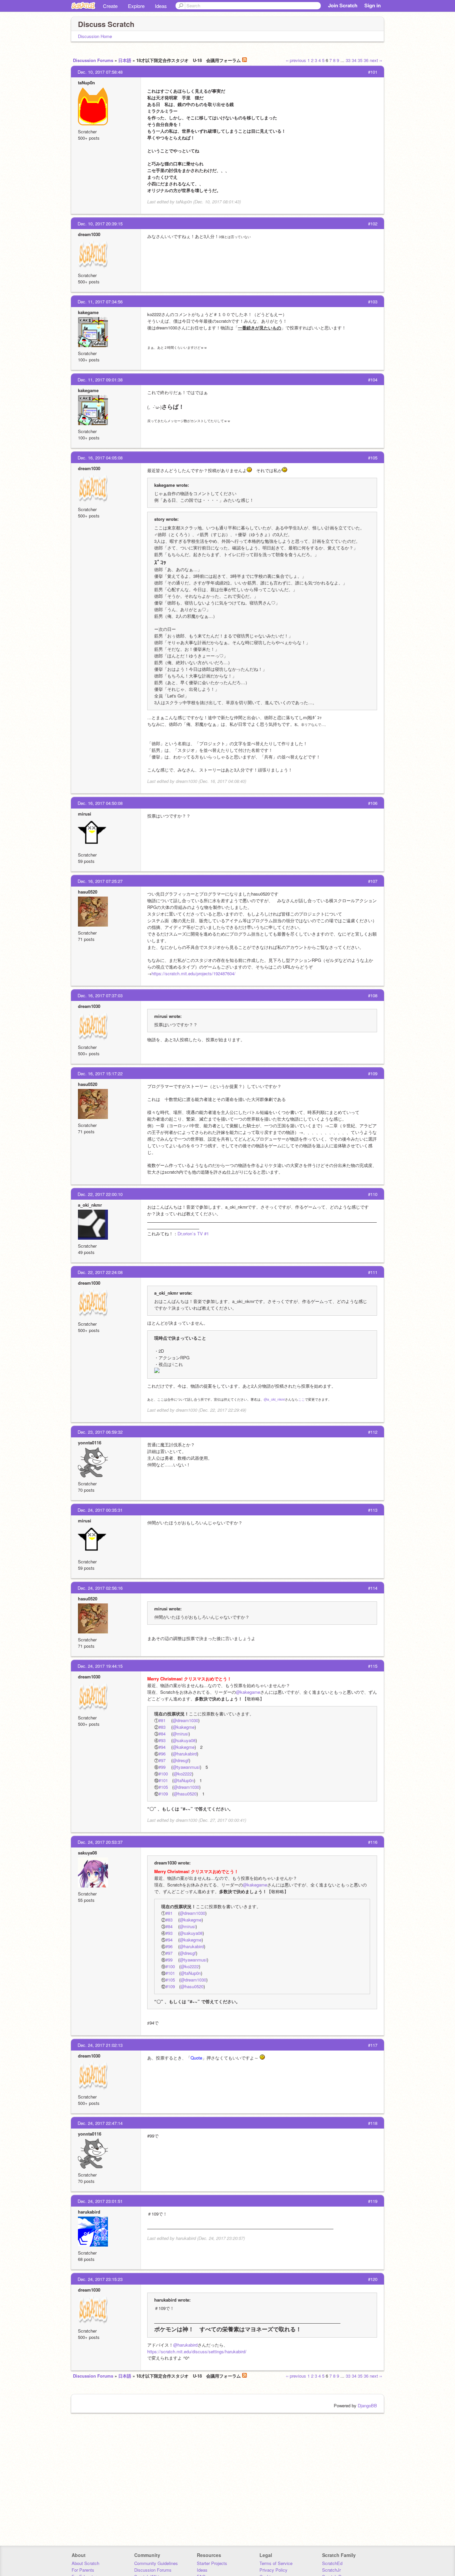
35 (360, 60)
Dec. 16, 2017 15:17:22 (100, 1073)
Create (110, 6)
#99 (162, 1767)
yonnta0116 (90, 1443)
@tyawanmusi (186, 1767)
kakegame (88, 312)
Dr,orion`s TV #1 (193, 1233)
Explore (136, 6)
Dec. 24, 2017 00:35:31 (100, 1510)
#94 (162, 1747)
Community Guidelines (156, 2563)
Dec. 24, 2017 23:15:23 (100, 2279)
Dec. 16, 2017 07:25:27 (100, 881)
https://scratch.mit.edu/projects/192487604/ (194, 973)
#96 (162, 1754)
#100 (163, 1774)
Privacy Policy (273, 2570)
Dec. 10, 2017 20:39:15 (100, 224)
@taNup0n (184, 1780)
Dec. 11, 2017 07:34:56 (100, 302)
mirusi (85, 814)
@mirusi (181, 1734)
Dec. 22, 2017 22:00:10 (100, 1194)
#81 (162, 1720)
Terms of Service (276, 2563)
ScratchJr (331, 2570)
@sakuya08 (184, 1740)
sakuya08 (87, 1853)
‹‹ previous (296, 60)
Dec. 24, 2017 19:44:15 (100, 1666)
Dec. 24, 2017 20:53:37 (100, 1842)
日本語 (125, 60)
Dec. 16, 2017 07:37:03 (100, 995)
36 (366, 60)
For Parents (83, 2570)
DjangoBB (367, 2405)
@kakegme (184, 1727)
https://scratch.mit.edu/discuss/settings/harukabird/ (197, 2351)
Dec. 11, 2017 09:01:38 (100, 380)
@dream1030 (185, 1720)
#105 (163, 1787)
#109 (163, 1794)
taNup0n (86, 83)
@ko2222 (183, 1774)
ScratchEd (332, 2563)
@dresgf (181, 1760)
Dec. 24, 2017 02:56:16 (100, 1588)
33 (348, 60)
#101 (163, 1780)
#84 (162, 1734)
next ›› (376, 60)
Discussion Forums (93, 60)
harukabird (89, 2212)
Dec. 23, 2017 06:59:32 (100, 1432)
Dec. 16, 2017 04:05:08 (100, 458)
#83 (162, 1727)
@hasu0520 (185, 1794)
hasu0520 (88, 892)
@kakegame (248, 1692)
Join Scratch (343, 5)
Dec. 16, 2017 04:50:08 (100, 803)
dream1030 (89, 234)
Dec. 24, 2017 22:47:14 (100, 2123)
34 (354, 60)
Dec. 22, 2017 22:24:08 (100, 1272)
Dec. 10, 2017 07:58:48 (100, 72)
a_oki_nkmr (90, 1205)
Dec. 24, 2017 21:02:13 (100, 2045)
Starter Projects (212, 2563)
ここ (301, 1399)
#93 (162, 1740)
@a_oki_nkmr (274, 1399)
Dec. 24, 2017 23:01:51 (100, 2201)
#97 (162, 1760)
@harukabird (185, 1754)
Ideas (161, 6)
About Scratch (85, 2563)
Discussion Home (95, 36)
